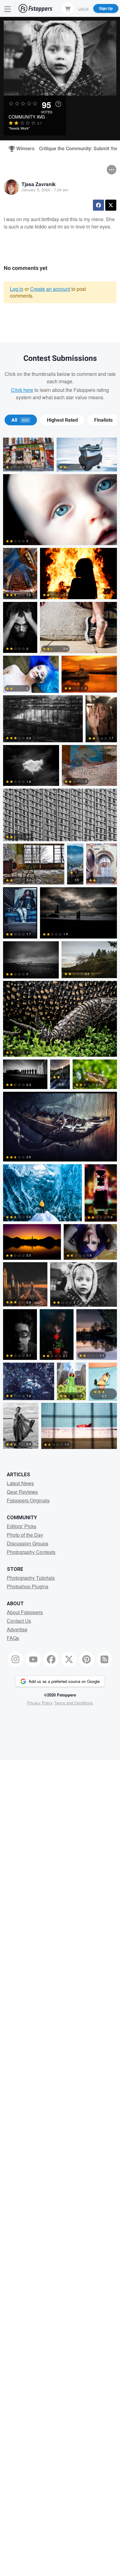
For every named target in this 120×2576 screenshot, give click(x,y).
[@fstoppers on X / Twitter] (69, 1659)
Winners (23, 149)
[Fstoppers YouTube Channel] (33, 1659)
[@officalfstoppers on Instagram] (16, 1659)
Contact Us (19, 1621)
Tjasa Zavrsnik (39, 184)
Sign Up (106, 8)
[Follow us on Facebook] (51, 1659)
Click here (22, 390)
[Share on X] (111, 205)
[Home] (35, 8)
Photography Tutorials (31, 1578)
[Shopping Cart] (68, 8)
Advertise (17, 1629)
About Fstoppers (25, 1612)
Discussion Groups (28, 1543)
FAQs (13, 1638)
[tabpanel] (60, 945)
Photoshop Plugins (28, 1586)
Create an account (50, 289)
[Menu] (8, 8)
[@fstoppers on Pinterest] (87, 1659)
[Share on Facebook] (98, 205)
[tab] (21, 420)
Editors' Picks (22, 1526)
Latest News (20, 1483)
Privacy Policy (40, 1703)
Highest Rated (62, 420)
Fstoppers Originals (28, 1500)
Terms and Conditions (74, 1703)
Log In (83, 8)
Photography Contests (31, 1552)
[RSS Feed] (105, 1659)
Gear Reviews (22, 1492)
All (20, 420)
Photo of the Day (25, 1535)
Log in (17, 289)
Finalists (103, 420)
